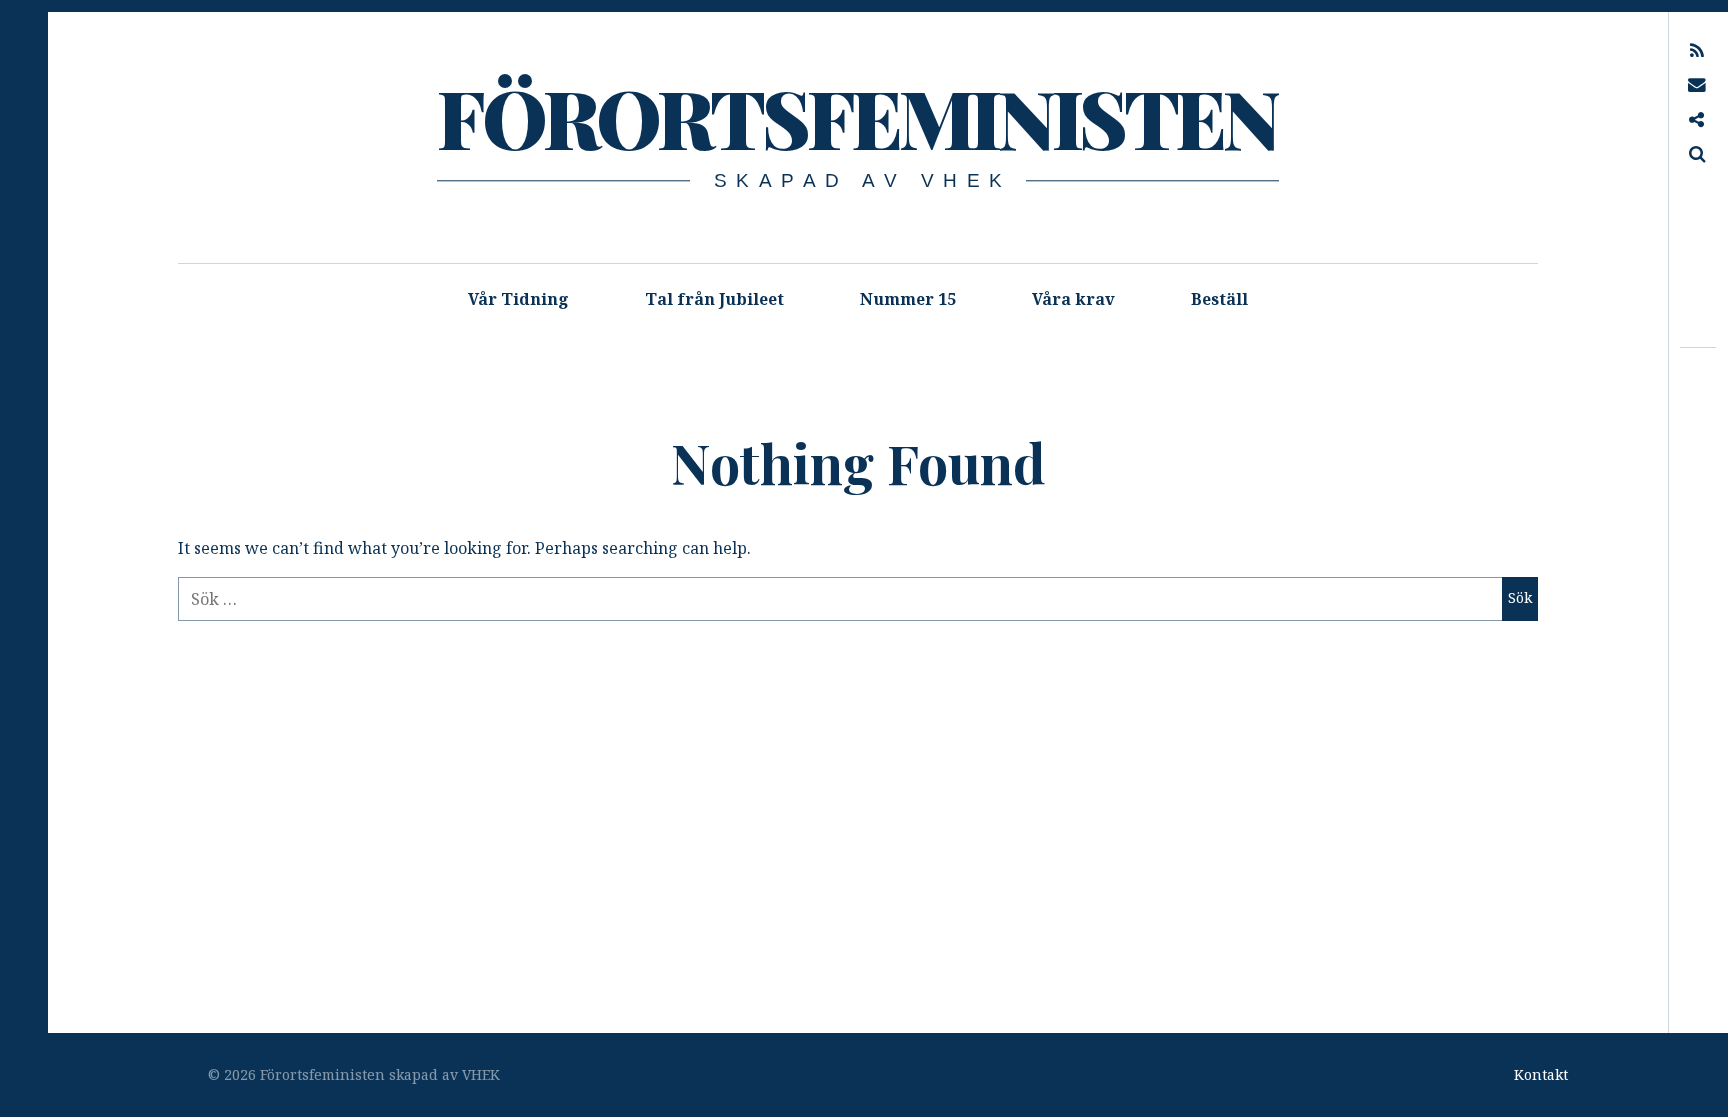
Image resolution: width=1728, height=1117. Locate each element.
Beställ (1219, 299)
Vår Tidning (518, 299)
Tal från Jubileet (714, 299)
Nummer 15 (908, 299)
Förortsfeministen (856, 116)
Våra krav (1073, 299)
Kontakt (1541, 1074)
